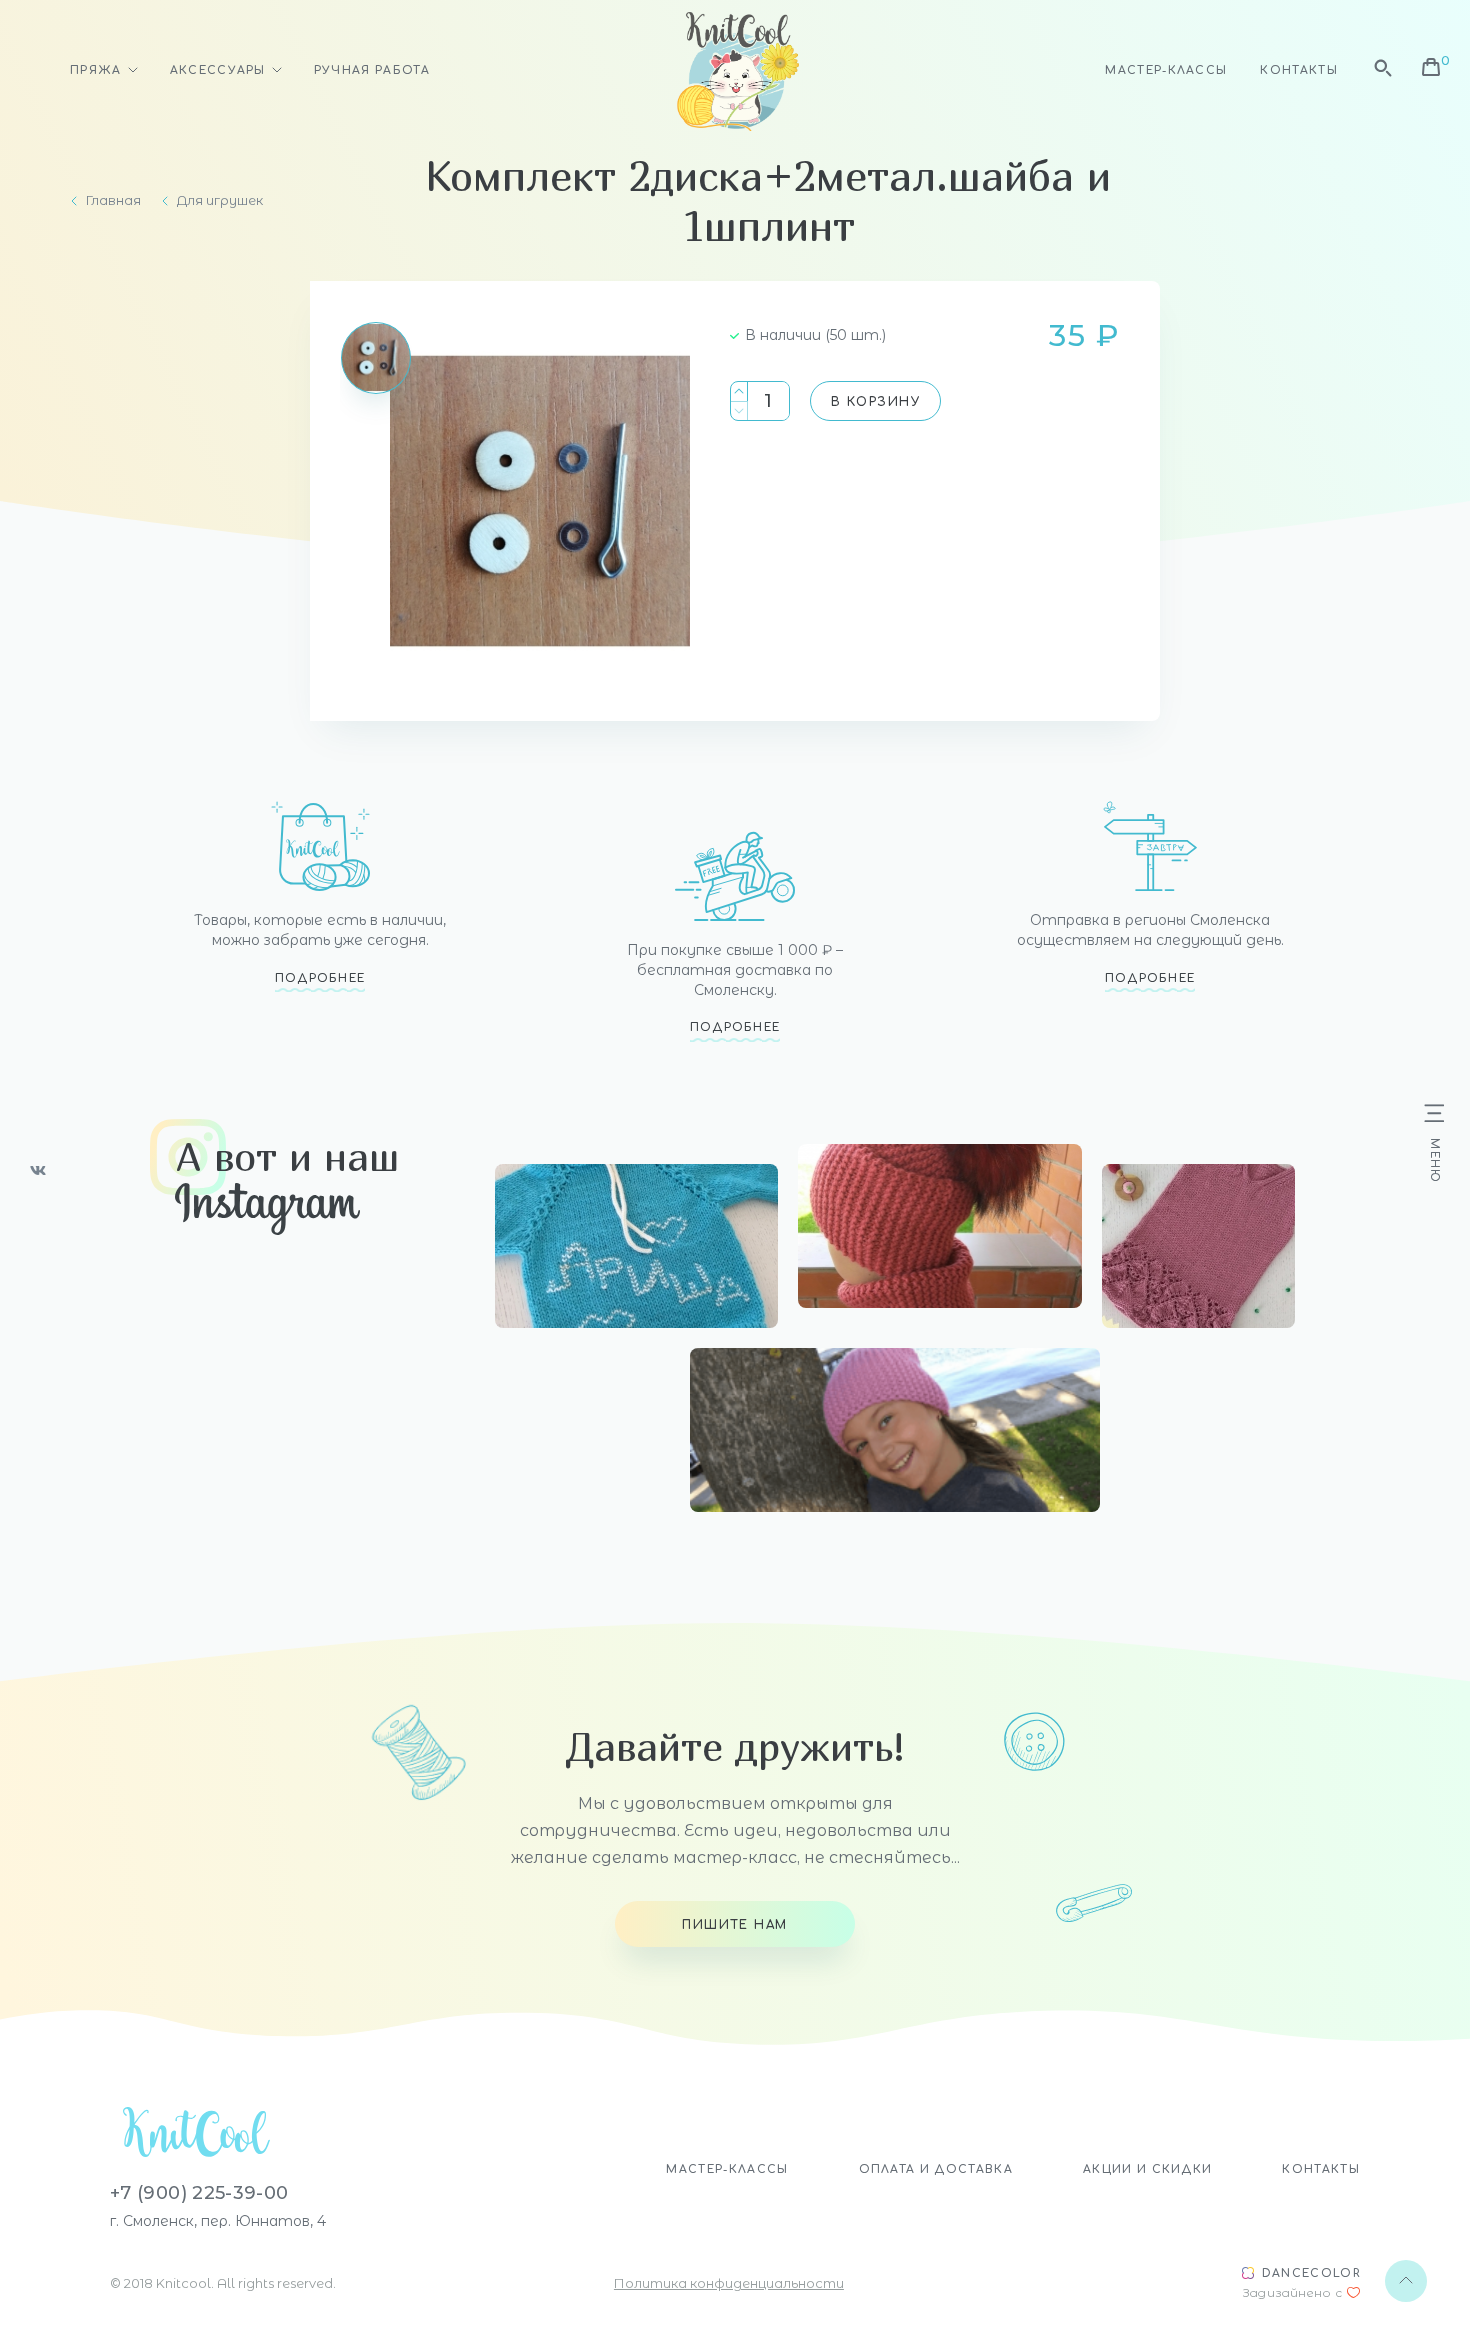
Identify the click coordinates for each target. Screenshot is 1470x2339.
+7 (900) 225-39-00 (199, 2193)
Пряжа (96, 70)
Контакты (1299, 70)
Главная (113, 200)
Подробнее (320, 978)
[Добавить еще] (739, 391)
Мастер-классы (1166, 70)
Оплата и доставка (936, 2169)
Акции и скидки (1147, 2169)
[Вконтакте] (38, 1170)
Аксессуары (218, 70)
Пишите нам (734, 1925)
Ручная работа (372, 70)
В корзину (875, 402)
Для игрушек (220, 200)
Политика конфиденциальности (729, 2283)
